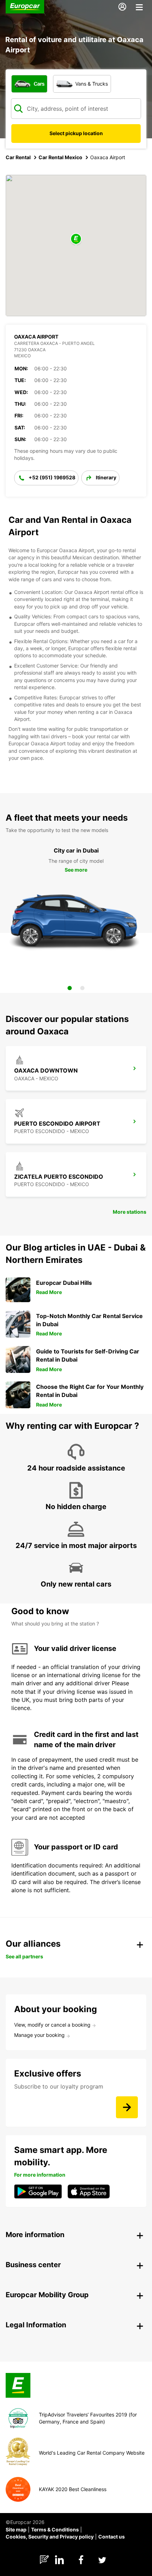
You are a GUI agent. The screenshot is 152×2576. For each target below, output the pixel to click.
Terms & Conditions (55, 2529)
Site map (16, 2529)
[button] (76, 239)
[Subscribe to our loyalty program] (127, 2107)
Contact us (112, 2537)
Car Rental (18, 157)
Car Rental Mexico (60, 157)
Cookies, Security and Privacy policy (50, 2537)
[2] (82, 988)
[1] (70, 988)
